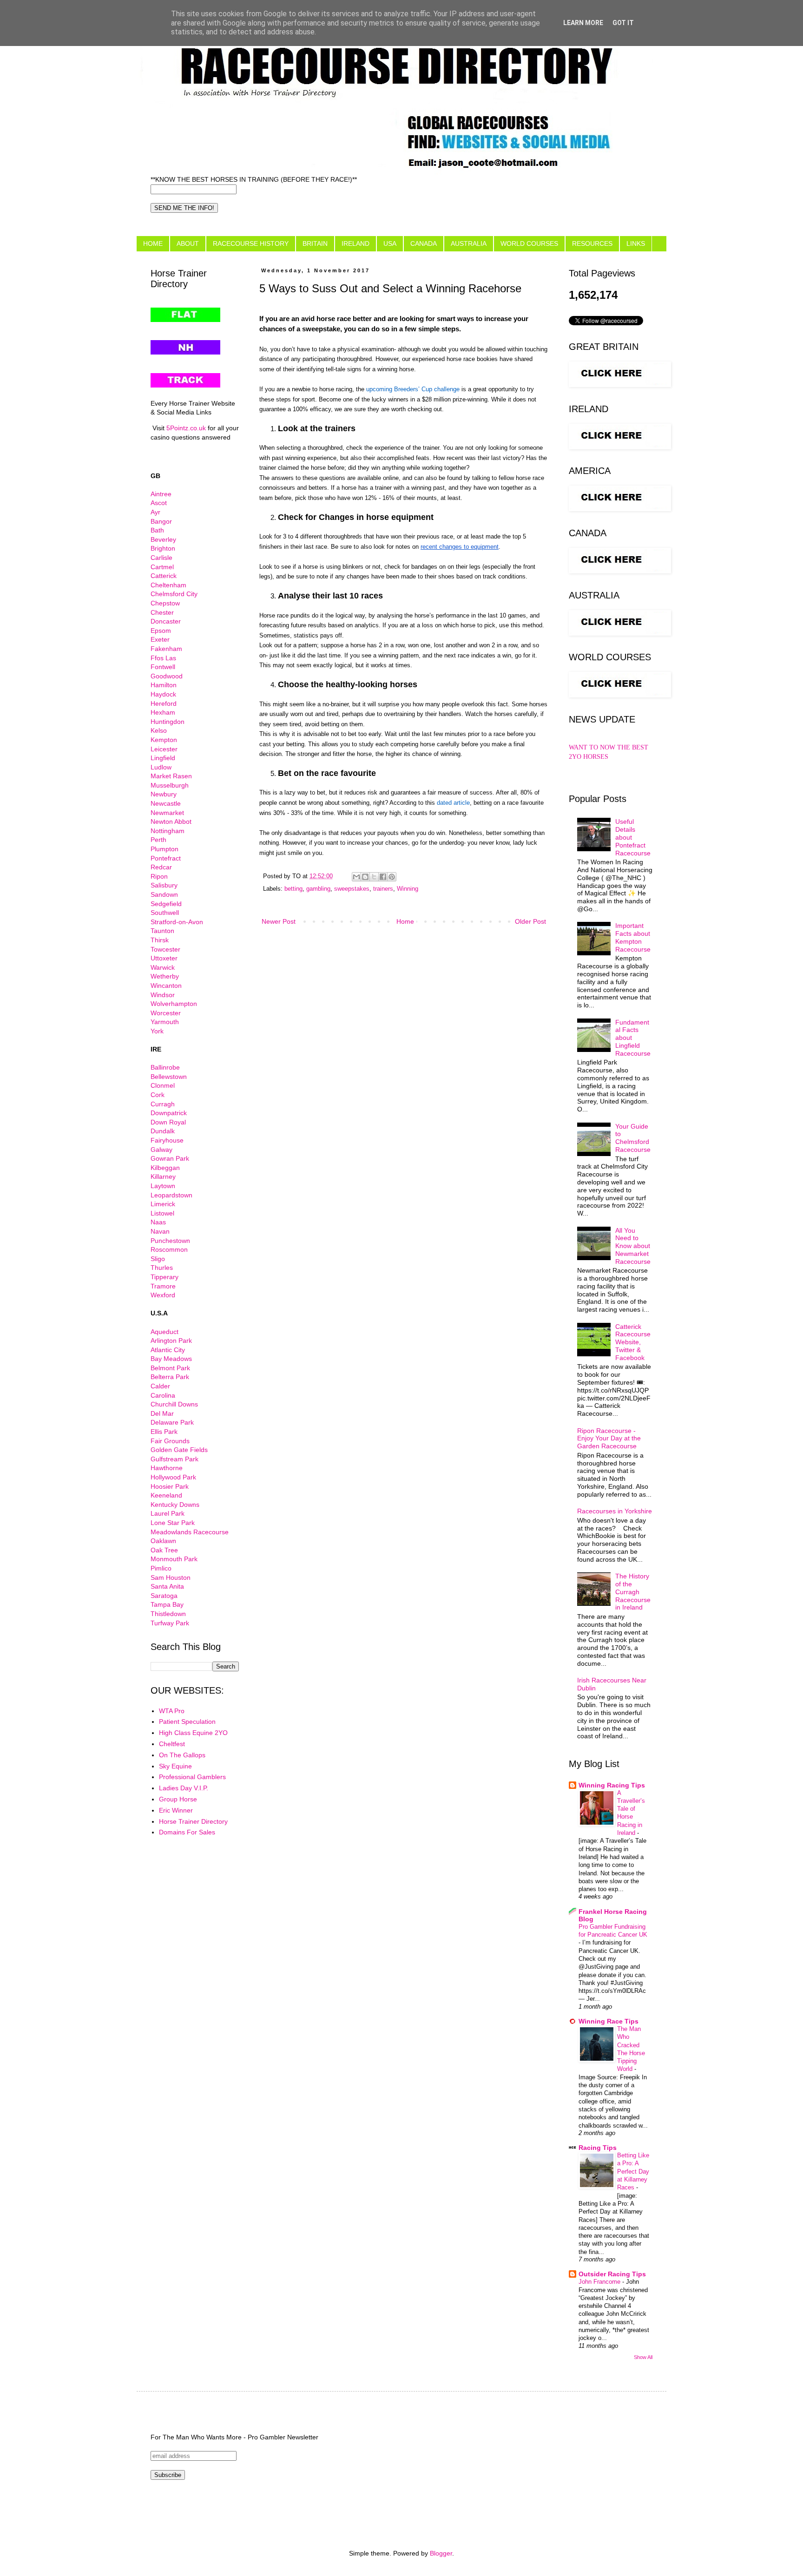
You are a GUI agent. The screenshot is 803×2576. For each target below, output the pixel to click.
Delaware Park (172, 1422)
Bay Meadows (171, 1359)
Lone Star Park (173, 1523)
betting (293, 889)
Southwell (165, 913)
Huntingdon (168, 722)
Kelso (159, 730)
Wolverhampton (174, 1004)
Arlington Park (171, 1341)
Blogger (441, 2553)
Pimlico (161, 1568)
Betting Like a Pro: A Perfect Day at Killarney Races (633, 2171)
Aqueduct (165, 1332)
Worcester (166, 1013)
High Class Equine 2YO (193, 1733)
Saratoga (164, 1596)
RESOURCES (592, 243)
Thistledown (168, 1614)
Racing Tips (598, 2148)
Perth (158, 840)
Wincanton (166, 986)
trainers (383, 889)
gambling (318, 889)
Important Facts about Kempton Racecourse (633, 937)
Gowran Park (170, 1158)
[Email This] (356, 877)
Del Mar (162, 1413)
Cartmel (162, 567)
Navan (160, 1231)
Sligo (158, 1259)
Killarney (163, 1176)
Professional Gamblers (192, 1777)
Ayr (155, 512)
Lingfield (163, 758)
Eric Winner (176, 1810)
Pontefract (166, 858)
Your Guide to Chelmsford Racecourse (633, 1138)
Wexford (163, 1295)
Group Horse (178, 1799)
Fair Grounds (170, 1441)
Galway (161, 1150)
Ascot (159, 503)
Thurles (162, 1268)
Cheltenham (168, 585)
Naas (158, 1222)
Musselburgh (170, 785)
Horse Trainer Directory (193, 1821)
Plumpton (165, 849)
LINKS (636, 243)
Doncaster (166, 621)
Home (405, 921)
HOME (153, 243)
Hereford (164, 703)
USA (390, 243)
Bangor (161, 521)
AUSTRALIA (469, 243)
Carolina (163, 1395)
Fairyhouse (167, 1140)
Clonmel (163, 1085)
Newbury (164, 794)
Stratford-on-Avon (177, 922)
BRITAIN (315, 243)
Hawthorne (167, 1468)
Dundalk (163, 1131)
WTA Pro (172, 1711)
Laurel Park (168, 1513)
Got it (623, 23)
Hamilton (164, 685)
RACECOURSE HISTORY (251, 243)
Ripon (159, 876)
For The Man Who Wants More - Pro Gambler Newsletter (234, 2437)
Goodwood (167, 676)
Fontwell (163, 667)
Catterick (164, 576)
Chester (162, 612)
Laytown (163, 1186)
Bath (157, 530)
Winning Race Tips (609, 2021)
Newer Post (279, 921)
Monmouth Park (174, 1559)
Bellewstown (169, 1077)
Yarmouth (165, 1022)
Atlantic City (168, 1350)
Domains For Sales (187, 1832)
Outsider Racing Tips (612, 2274)
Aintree (161, 494)
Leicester (164, 749)
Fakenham (166, 649)
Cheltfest (172, 1744)
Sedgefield (166, 904)
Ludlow (161, 767)
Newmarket (167, 813)
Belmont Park (170, 1368)
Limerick (163, 1204)
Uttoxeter (164, 958)
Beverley (163, 539)
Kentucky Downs (175, 1505)
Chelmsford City (174, 594)
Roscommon (169, 1249)
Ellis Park (164, 1432)
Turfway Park (170, 1623)
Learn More (583, 23)
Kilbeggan (165, 1168)
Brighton (163, 548)
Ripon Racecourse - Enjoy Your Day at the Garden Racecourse (609, 1439)
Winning (408, 889)
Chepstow (165, 603)
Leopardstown (171, 1195)
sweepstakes (352, 889)
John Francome (600, 2282)
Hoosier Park (170, 1486)
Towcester (165, 949)
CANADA (424, 243)
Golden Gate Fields (179, 1450)
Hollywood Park (173, 1477)
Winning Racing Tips (612, 1785)
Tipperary (165, 1277)
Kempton (164, 740)
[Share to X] (374, 877)
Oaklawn (163, 1541)
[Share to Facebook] (383, 877)
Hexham (163, 712)
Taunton (162, 931)
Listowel (162, 1213)
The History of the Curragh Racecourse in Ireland (633, 1592)
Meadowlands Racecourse (190, 1532)
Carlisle (161, 558)
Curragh (163, 1104)
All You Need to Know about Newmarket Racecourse (633, 1246)
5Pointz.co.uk (186, 428)
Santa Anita (167, 1586)
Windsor (163, 995)
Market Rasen (171, 776)
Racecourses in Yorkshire (615, 1511)
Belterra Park (170, 1377)
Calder (160, 1386)
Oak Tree (164, 1550)
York (157, 1031)
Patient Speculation (187, 1722)
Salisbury (164, 885)
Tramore (163, 1286)
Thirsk (160, 940)
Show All (643, 2357)
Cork (158, 1095)
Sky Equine (175, 1766)
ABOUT (188, 243)
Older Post (530, 921)
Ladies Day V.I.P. (184, 1788)
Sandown (164, 894)
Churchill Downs (174, 1404)
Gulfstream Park (174, 1459)
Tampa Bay (167, 1604)
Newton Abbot (171, 821)
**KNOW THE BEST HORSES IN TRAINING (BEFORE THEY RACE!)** (254, 179)
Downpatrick (169, 1113)
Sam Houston (171, 1577)
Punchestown (170, 1241)
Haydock (163, 694)
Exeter (160, 639)
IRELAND (355, 243)
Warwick (163, 967)
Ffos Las (163, 658)
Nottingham (168, 831)
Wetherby (165, 976)
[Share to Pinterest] (392, 877)
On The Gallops (182, 1755)
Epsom (161, 631)
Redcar (161, 867)
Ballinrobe (165, 1067)
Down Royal (168, 1122)
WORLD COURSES (529, 243)
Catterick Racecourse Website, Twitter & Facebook (633, 1342)
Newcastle (166, 803)
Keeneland (166, 1495)
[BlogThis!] (365, 877)
